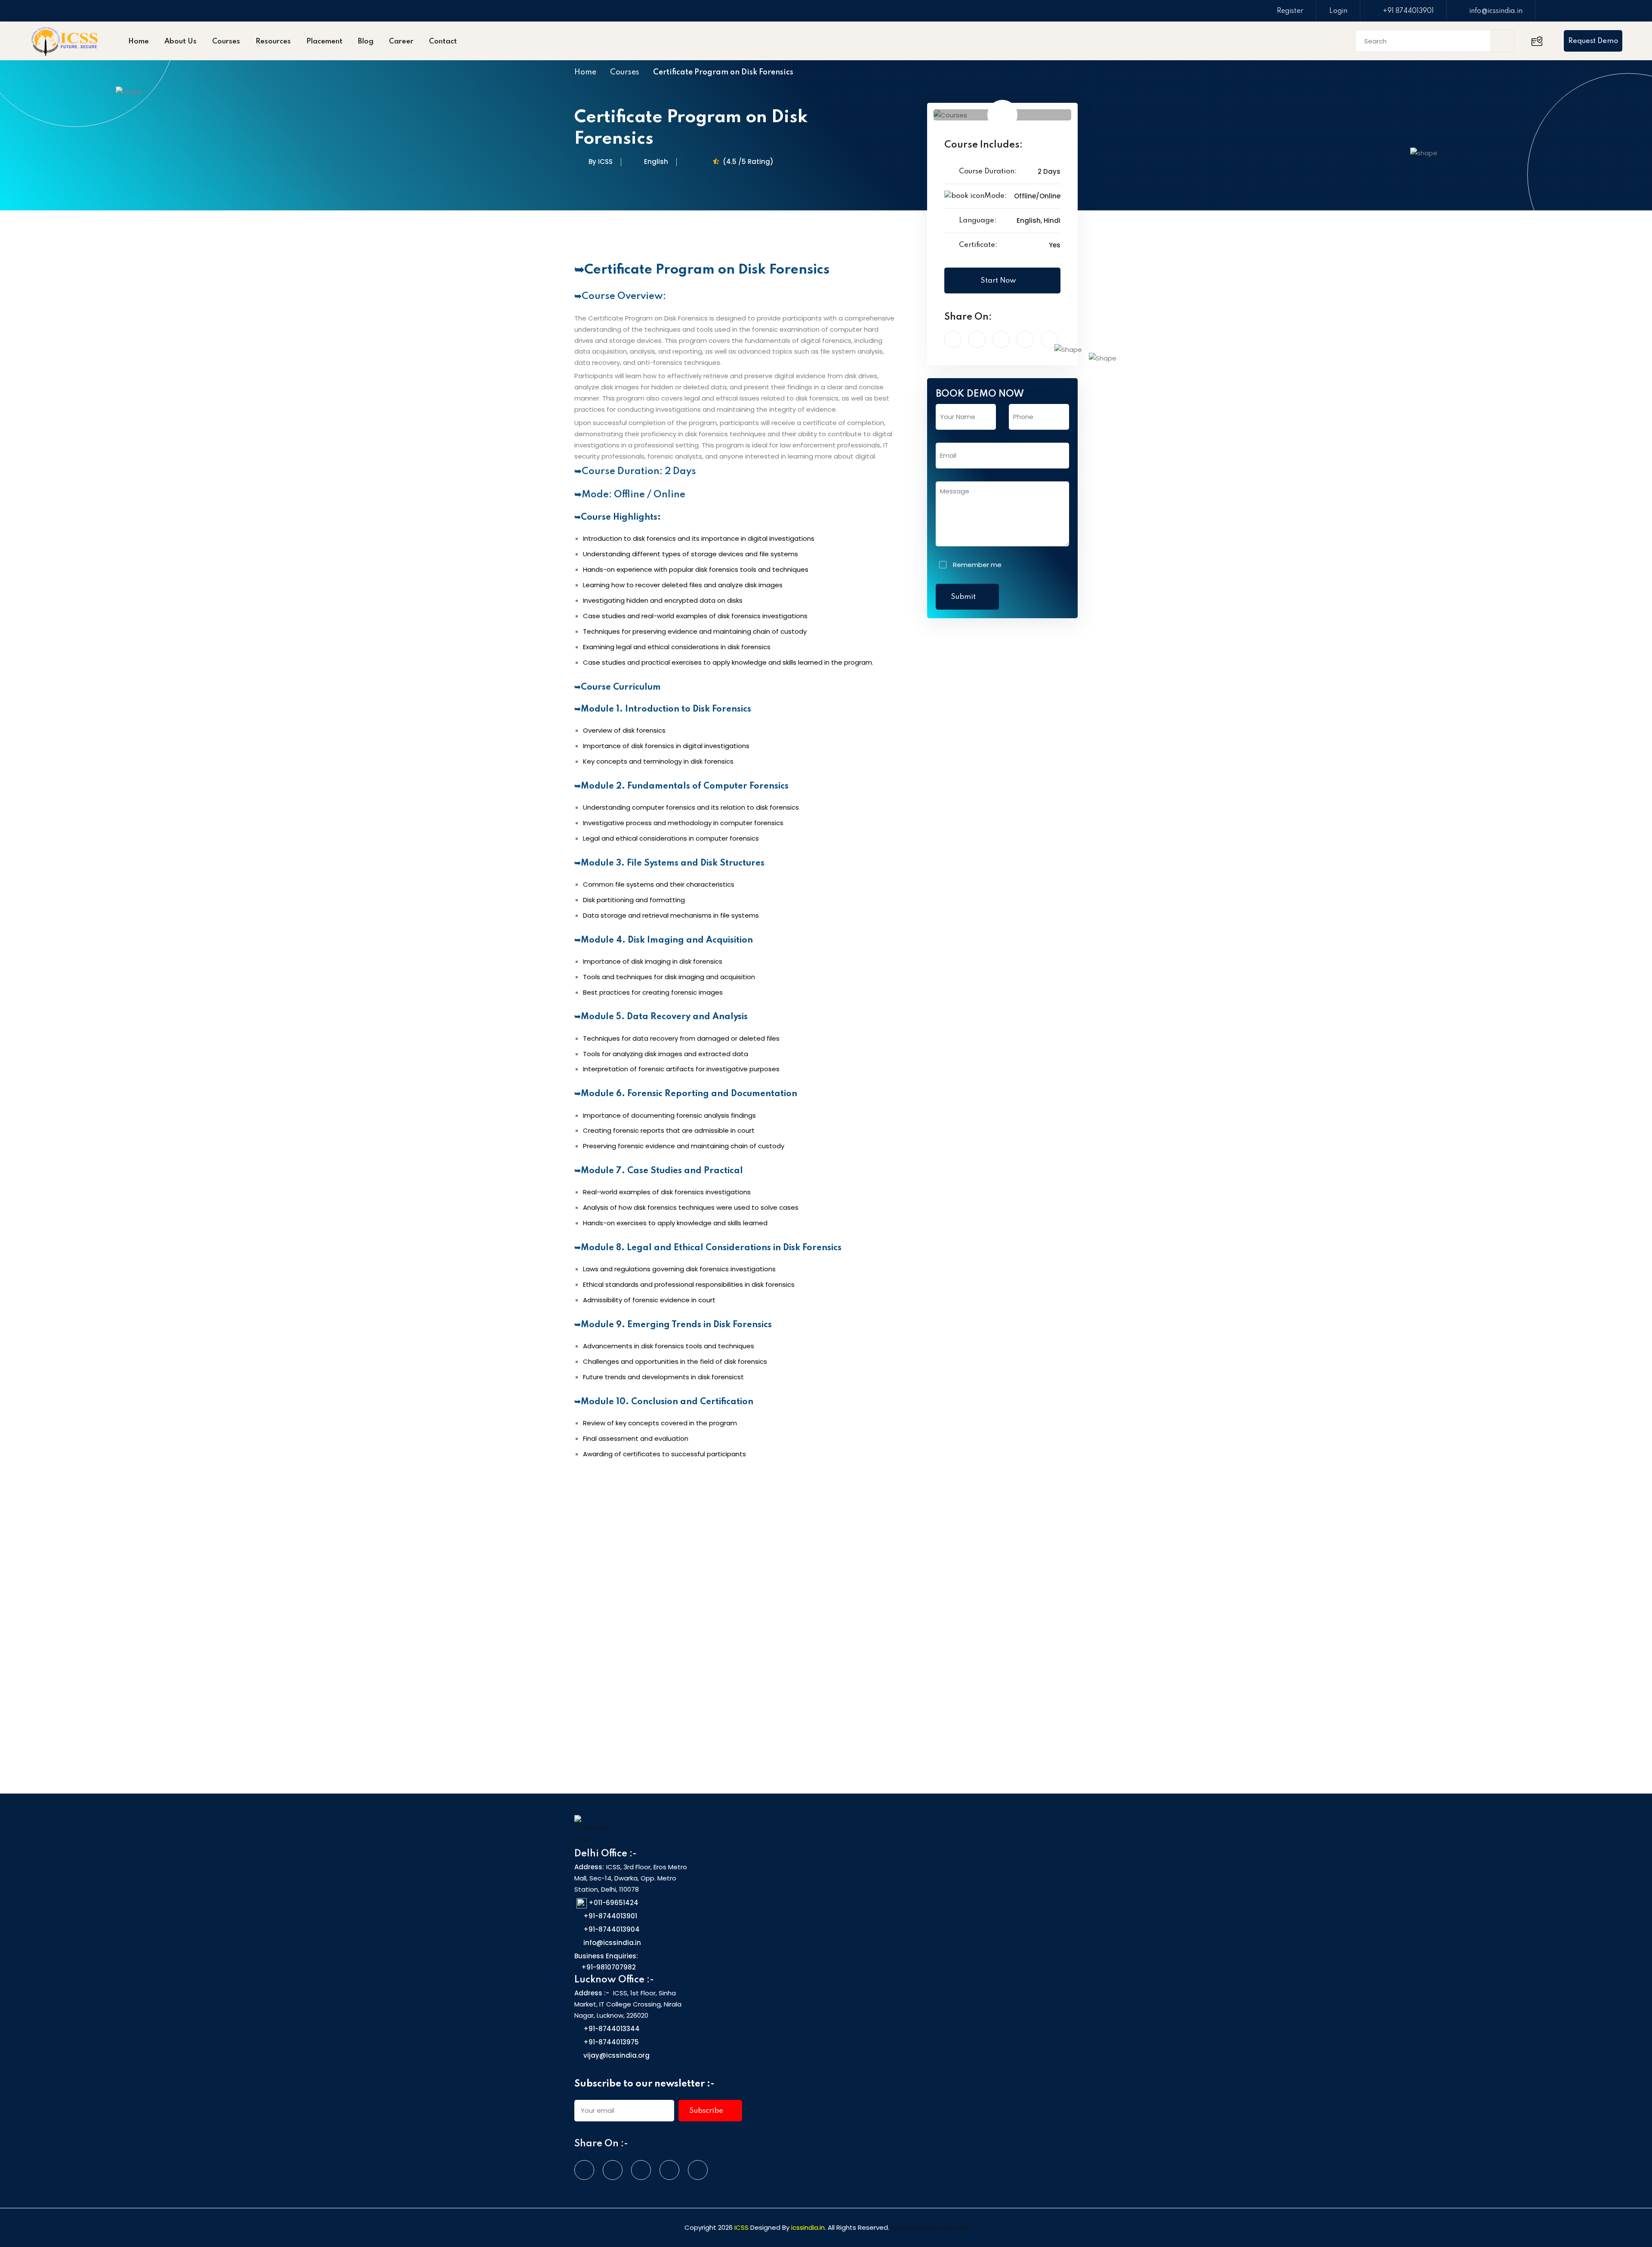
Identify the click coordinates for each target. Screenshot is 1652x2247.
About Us (180, 42)
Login (1338, 11)
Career (401, 42)
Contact (443, 42)
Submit (964, 597)
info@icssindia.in (1496, 11)
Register (1290, 11)
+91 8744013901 (1408, 11)
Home (139, 42)
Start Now (999, 281)
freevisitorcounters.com (929, 2227)
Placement (324, 42)
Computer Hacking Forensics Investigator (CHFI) (819, 1648)
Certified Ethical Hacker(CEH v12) (637, 1648)
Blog (366, 42)
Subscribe (707, 2111)
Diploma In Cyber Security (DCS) (999, 1642)
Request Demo (1593, 41)
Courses (226, 42)
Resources (273, 42)
